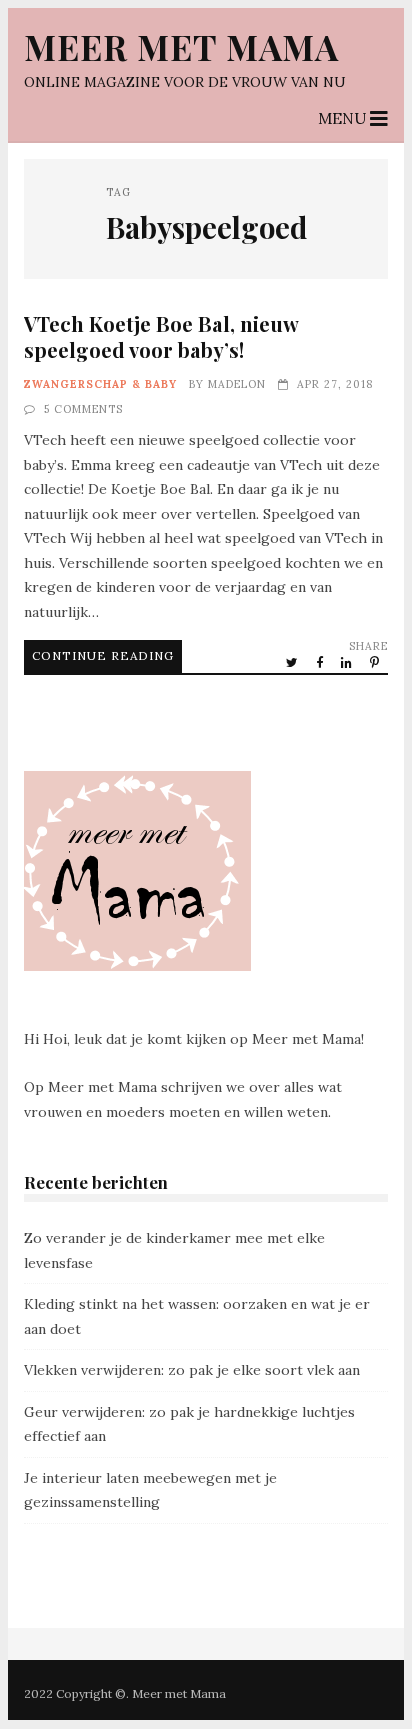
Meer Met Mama (181, 46)
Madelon (237, 384)
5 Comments (83, 409)
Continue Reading (103, 655)
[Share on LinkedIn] (348, 662)
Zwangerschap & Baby (100, 384)
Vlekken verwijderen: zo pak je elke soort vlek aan (192, 1370)
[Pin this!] (376, 662)
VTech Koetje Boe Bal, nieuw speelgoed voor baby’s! (161, 336)
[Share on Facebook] (321, 662)
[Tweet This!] (293, 662)
